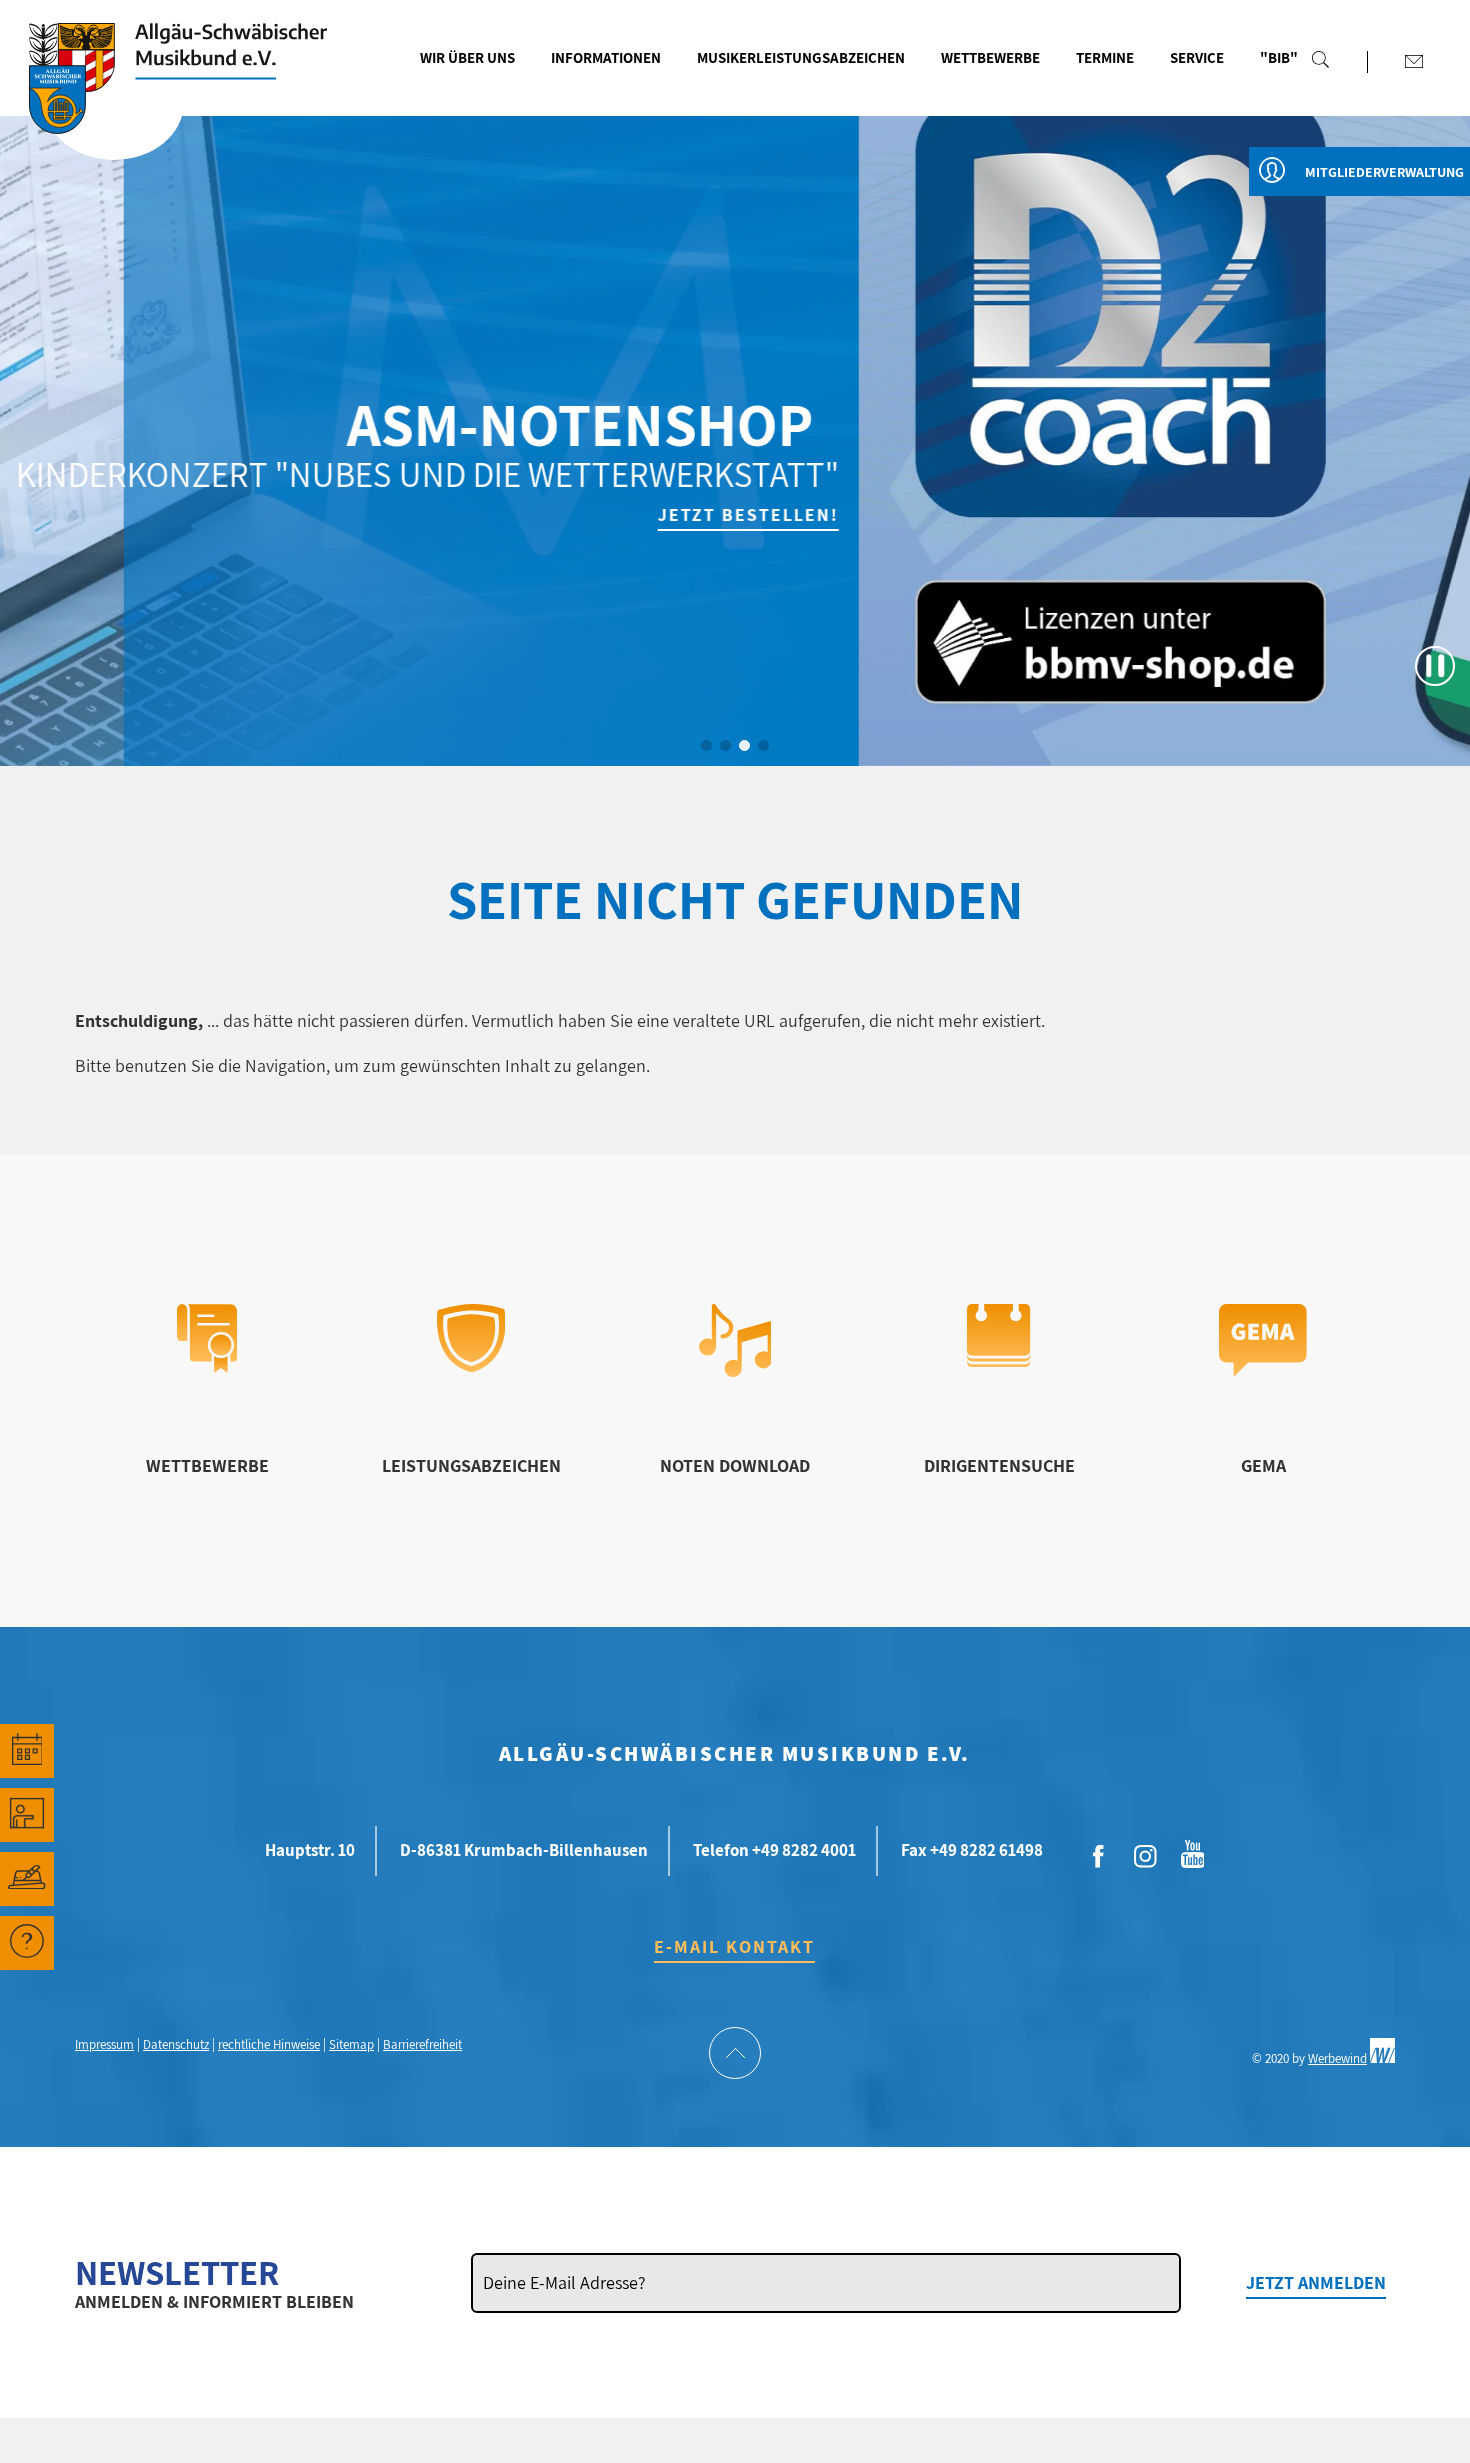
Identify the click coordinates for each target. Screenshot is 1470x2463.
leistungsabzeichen (471, 1465)
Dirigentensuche (999, 1465)
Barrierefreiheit (422, 2044)
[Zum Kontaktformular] (1414, 61)
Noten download (735, 1465)
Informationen (606, 57)
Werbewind (1337, 2058)
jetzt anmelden (1316, 2282)
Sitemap (351, 2044)
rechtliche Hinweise (269, 2044)
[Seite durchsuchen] (1321, 59)
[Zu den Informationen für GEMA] (1263, 1370)
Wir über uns (467, 57)
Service (1197, 57)
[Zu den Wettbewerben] (207, 1366)
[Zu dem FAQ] (27, 1943)
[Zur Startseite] (114, 102)
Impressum (104, 2044)
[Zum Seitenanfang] (735, 2055)
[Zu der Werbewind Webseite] (1382, 2058)
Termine (1105, 57)
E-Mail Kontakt (734, 1946)
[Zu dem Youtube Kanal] (1192, 1852)
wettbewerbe (207, 1465)
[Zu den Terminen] (27, 1751)
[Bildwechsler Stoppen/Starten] (1435, 666)
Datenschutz (176, 2044)
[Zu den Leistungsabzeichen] (471, 1365)
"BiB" (1279, 57)
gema (1263, 1465)
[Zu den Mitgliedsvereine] (27, 1879)
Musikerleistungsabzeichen (801, 57)
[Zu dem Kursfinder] (27, 1815)
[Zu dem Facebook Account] (1098, 1857)
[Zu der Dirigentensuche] (998, 1360)
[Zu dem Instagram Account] (1145, 1857)
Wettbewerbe (990, 57)
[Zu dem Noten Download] (735, 1370)
